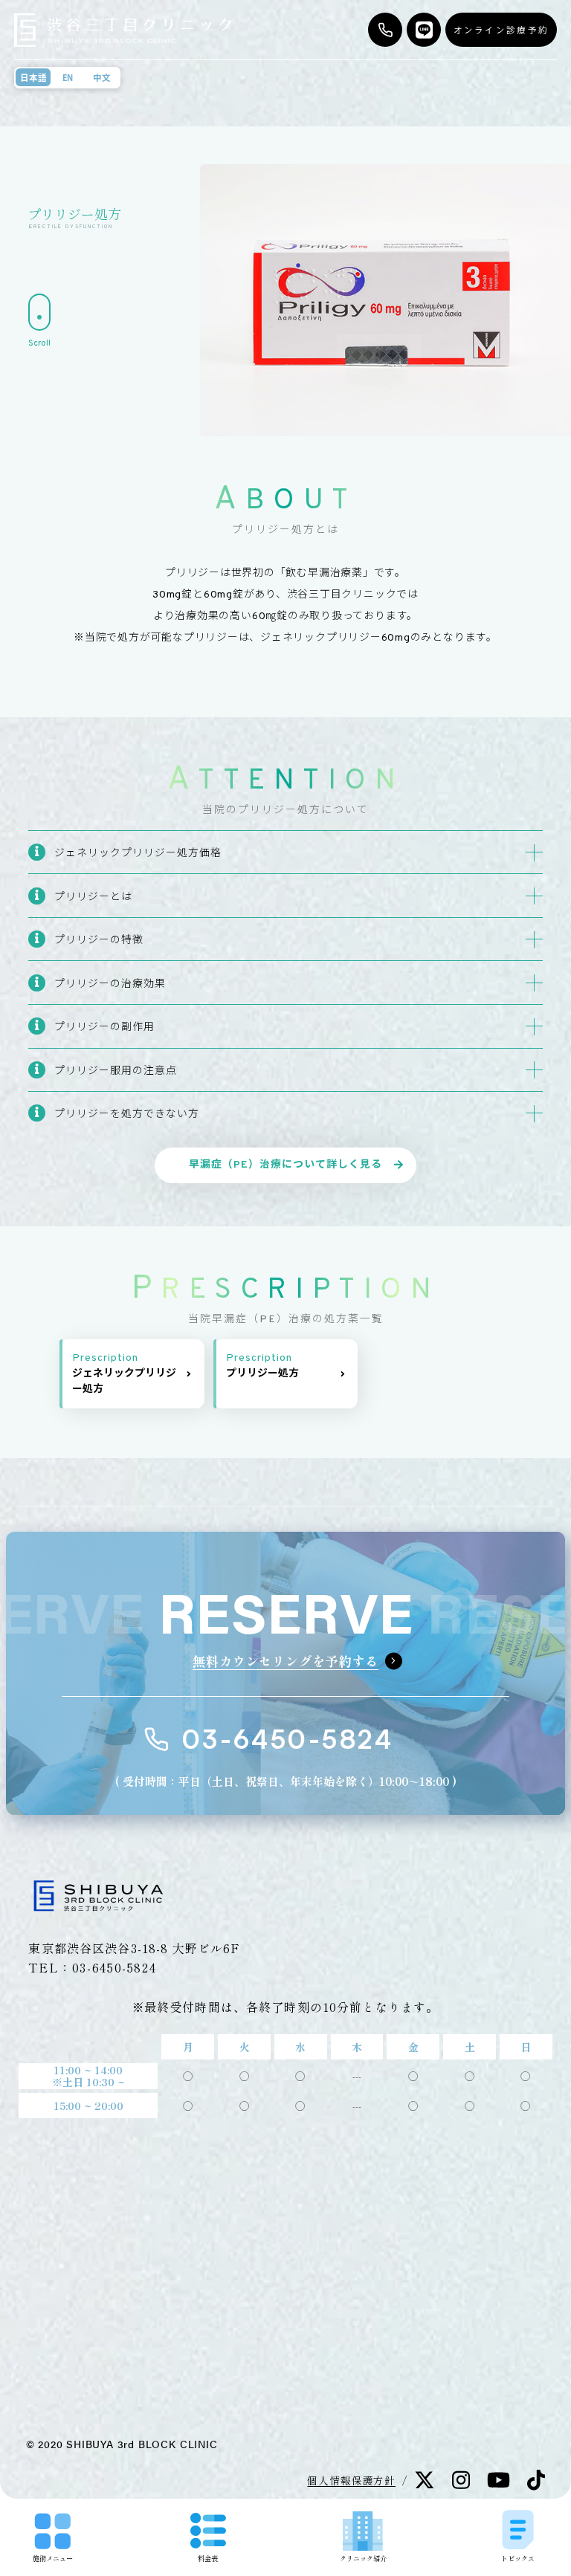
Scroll (39, 343)
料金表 (208, 2558)
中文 (102, 78)
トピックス (518, 2558)
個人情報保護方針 (351, 2480)
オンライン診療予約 (501, 30)
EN (68, 78)
